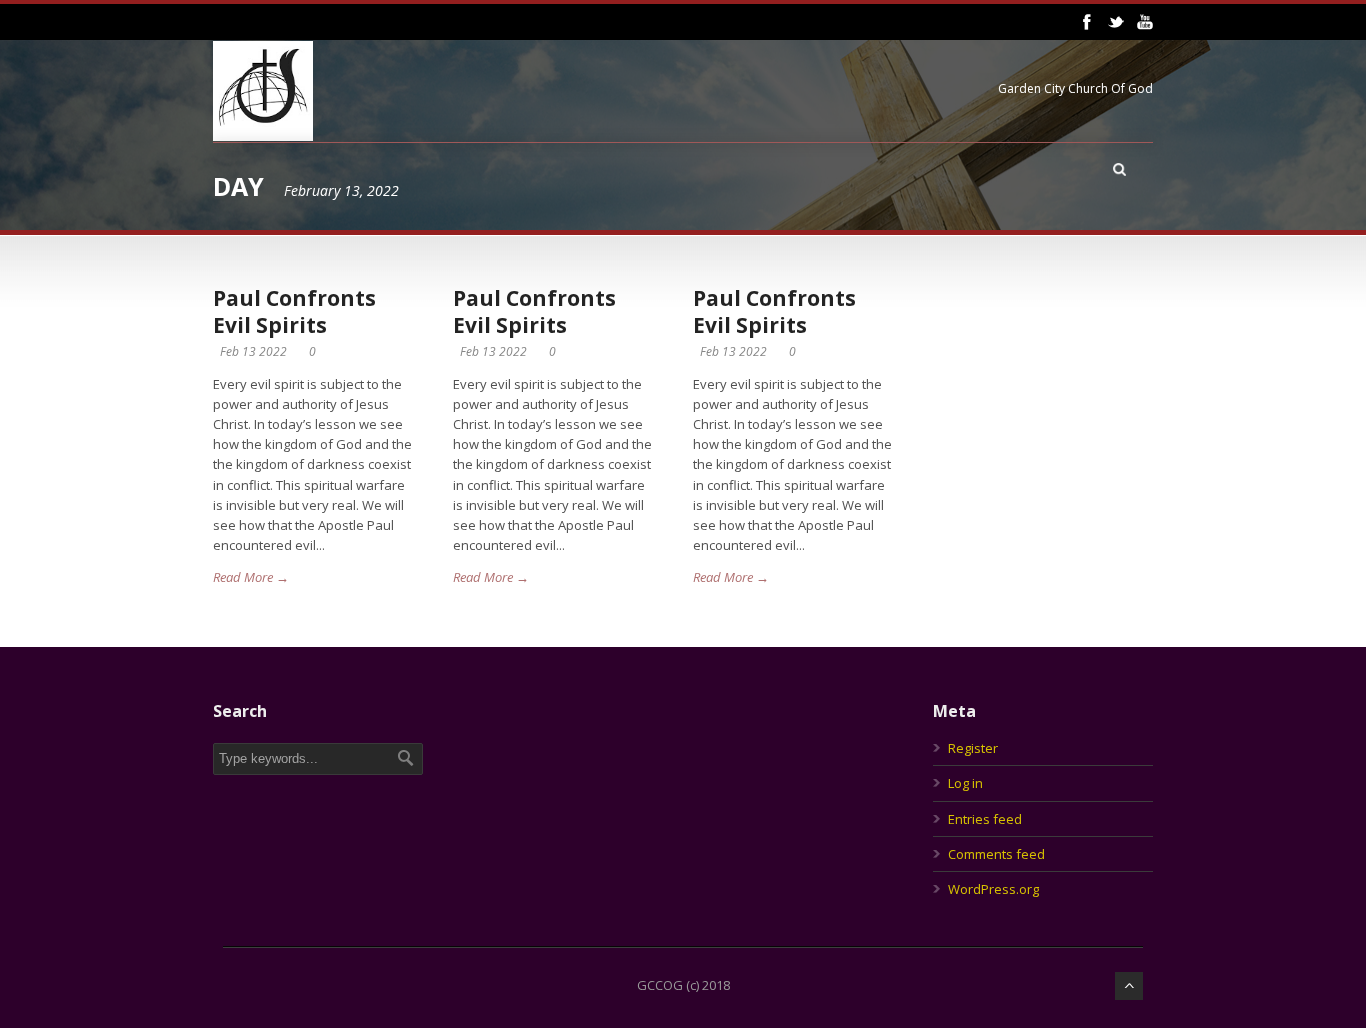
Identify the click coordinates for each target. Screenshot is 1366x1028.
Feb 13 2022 (253, 351)
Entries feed (985, 819)
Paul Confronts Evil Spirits (294, 311)
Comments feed (996, 854)
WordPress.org (993, 889)
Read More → (251, 577)
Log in (965, 783)
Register (973, 748)
